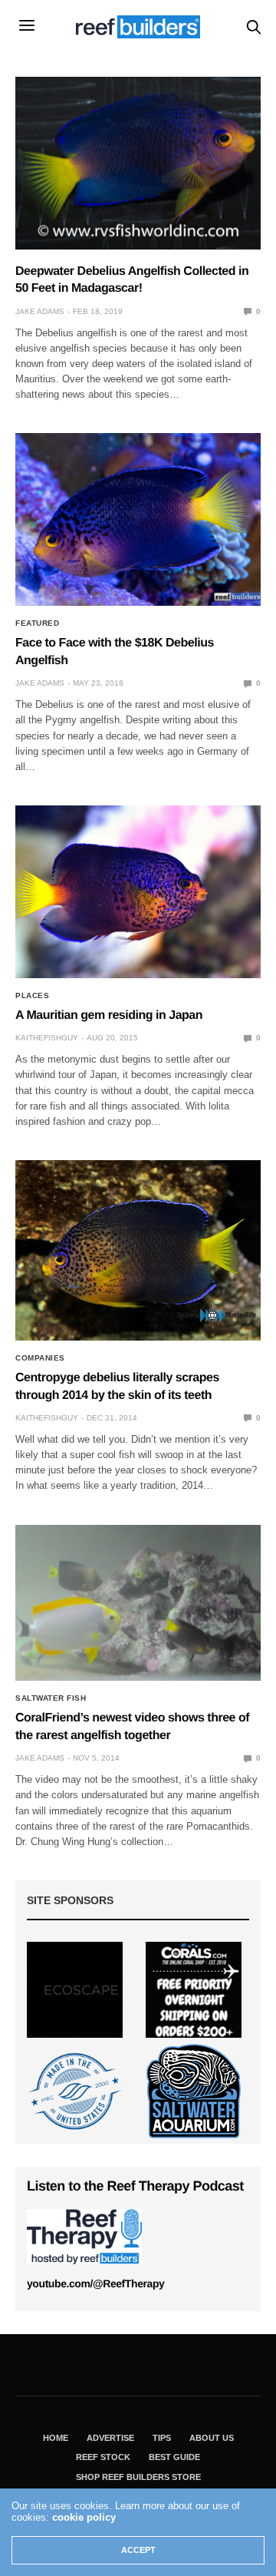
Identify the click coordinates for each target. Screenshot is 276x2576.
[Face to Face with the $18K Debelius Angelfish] (138, 519)
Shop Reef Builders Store (138, 2477)
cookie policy (84, 2517)
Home (56, 2438)
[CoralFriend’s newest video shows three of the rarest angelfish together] (138, 1603)
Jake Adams (40, 311)
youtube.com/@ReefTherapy (95, 2283)
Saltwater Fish (51, 1698)
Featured (37, 623)
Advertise (110, 2438)
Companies (40, 1358)
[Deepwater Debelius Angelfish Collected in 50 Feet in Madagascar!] (138, 163)
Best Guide (174, 2457)
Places (32, 996)
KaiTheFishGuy (47, 1038)
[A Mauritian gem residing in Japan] (138, 892)
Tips (162, 2438)
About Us (212, 2438)
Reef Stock (103, 2457)
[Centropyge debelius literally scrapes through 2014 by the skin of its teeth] (138, 1250)
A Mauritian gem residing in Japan (109, 1015)
